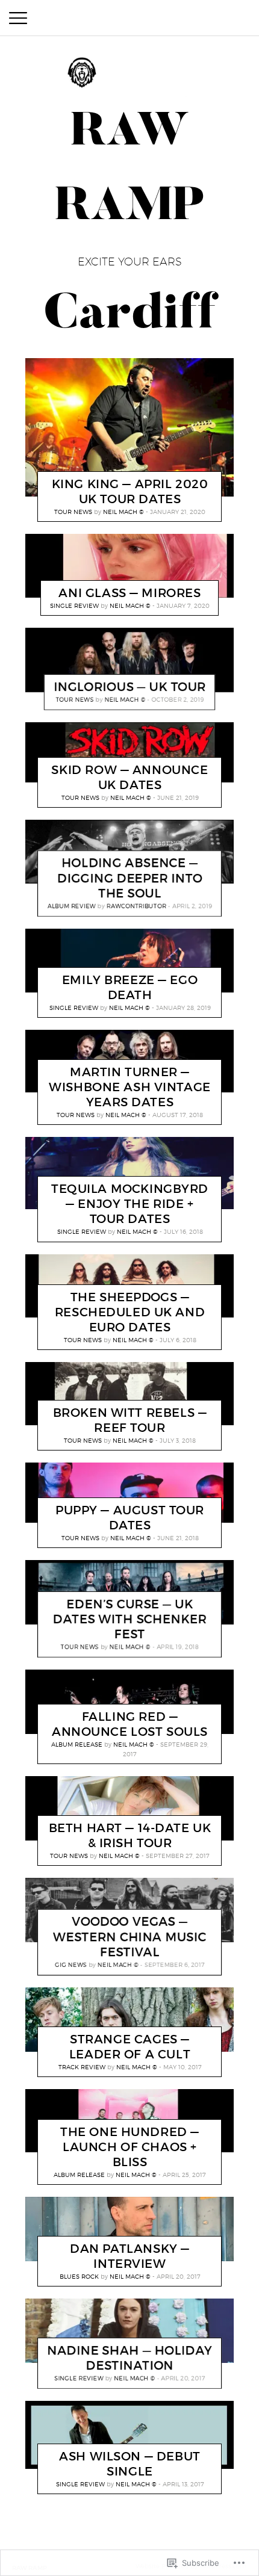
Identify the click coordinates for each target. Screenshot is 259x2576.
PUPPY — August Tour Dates (130, 1518)
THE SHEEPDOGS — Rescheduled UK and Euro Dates (130, 1312)
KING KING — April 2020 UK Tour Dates (130, 491)
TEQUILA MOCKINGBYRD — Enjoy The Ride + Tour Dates (130, 1204)
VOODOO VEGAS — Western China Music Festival (130, 1937)
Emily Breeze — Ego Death (130, 987)
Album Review (72, 906)
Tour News (73, 512)
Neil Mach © (123, 512)
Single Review (74, 605)
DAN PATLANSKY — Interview (130, 2256)
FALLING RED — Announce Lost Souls (130, 1724)
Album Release (77, 1744)
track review (82, 2067)
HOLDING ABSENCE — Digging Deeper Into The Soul (130, 878)
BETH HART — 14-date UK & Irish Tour (130, 1835)
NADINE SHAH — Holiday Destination (129, 2358)
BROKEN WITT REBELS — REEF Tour (130, 1420)
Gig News (71, 1965)
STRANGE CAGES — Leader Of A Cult (130, 2047)
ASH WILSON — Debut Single (129, 2464)
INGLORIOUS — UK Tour (130, 687)
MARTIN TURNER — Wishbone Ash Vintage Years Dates (130, 1087)
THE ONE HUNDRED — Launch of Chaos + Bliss (130, 2147)
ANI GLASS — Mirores (129, 593)
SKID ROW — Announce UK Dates (129, 777)
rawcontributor (136, 906)
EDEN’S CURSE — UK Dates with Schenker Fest (130, 1620)
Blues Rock (79, 2276)
